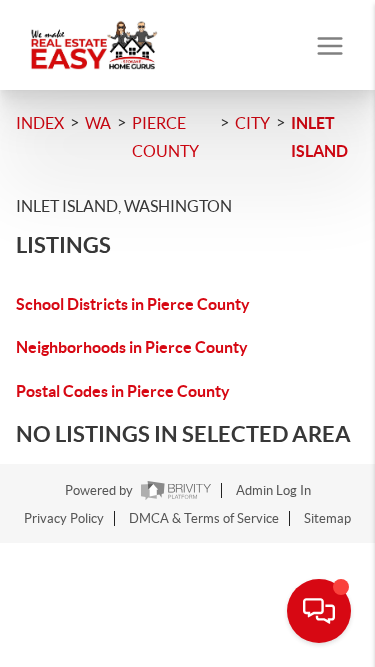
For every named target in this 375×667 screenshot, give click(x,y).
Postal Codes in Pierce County (123, 391)
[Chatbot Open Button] (319, 611)
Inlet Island (319, 137)
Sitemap (327, 518)
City (252, 123)
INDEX (40, 123)
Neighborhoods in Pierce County (132, 347)
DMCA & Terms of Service (204, 518)
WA (98, 123)
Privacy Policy (64, 518)
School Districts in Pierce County (133, 304)
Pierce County (165, 137)
